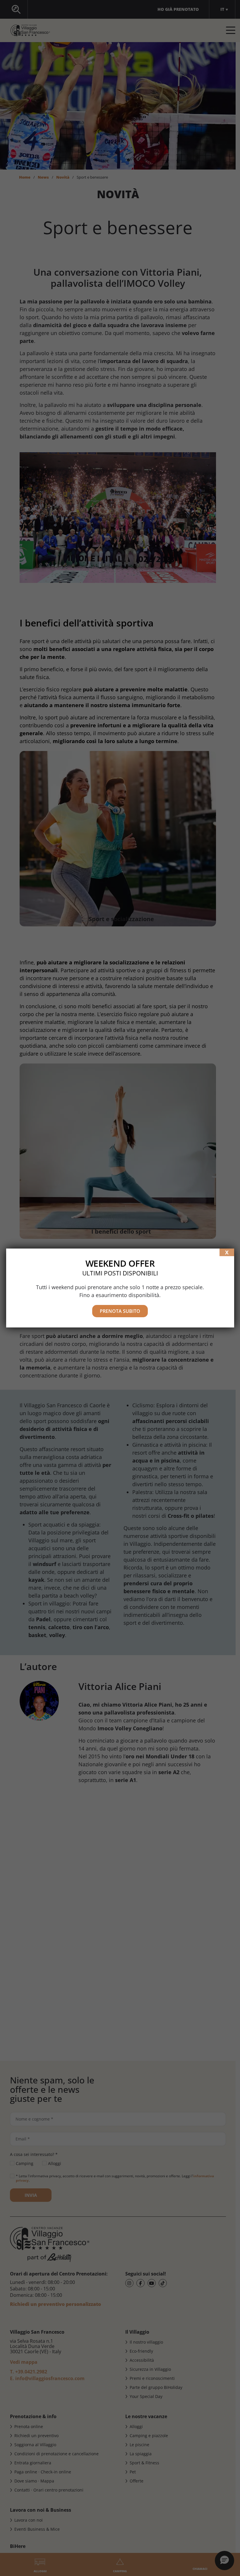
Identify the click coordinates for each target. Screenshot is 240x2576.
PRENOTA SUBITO (120, 1311)
